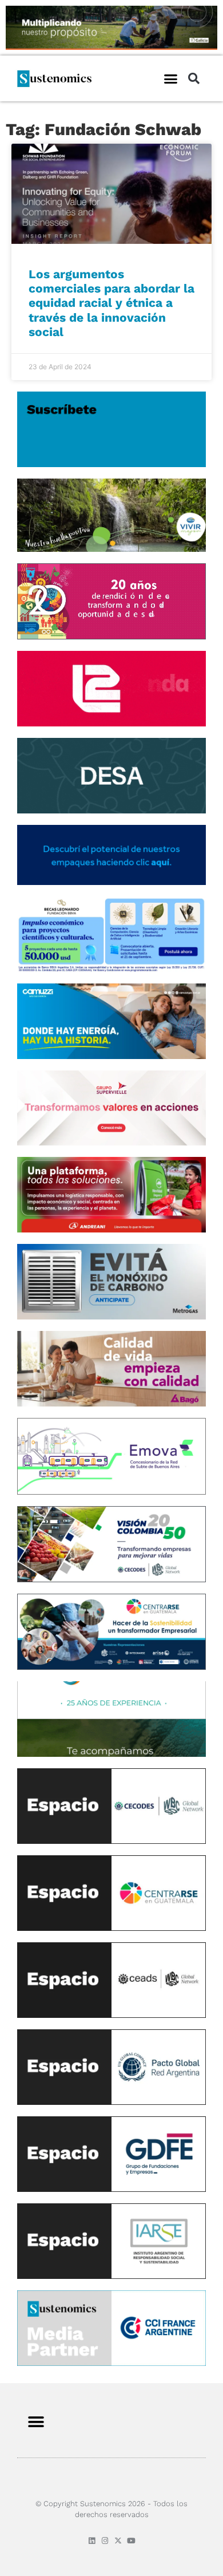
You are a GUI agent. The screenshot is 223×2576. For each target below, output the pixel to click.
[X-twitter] (118, 2541)
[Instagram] (105, 2541)
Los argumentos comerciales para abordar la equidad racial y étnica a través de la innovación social (111, 303)
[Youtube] (131, 2541)
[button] (171, 78)
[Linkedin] (92, 2541)
